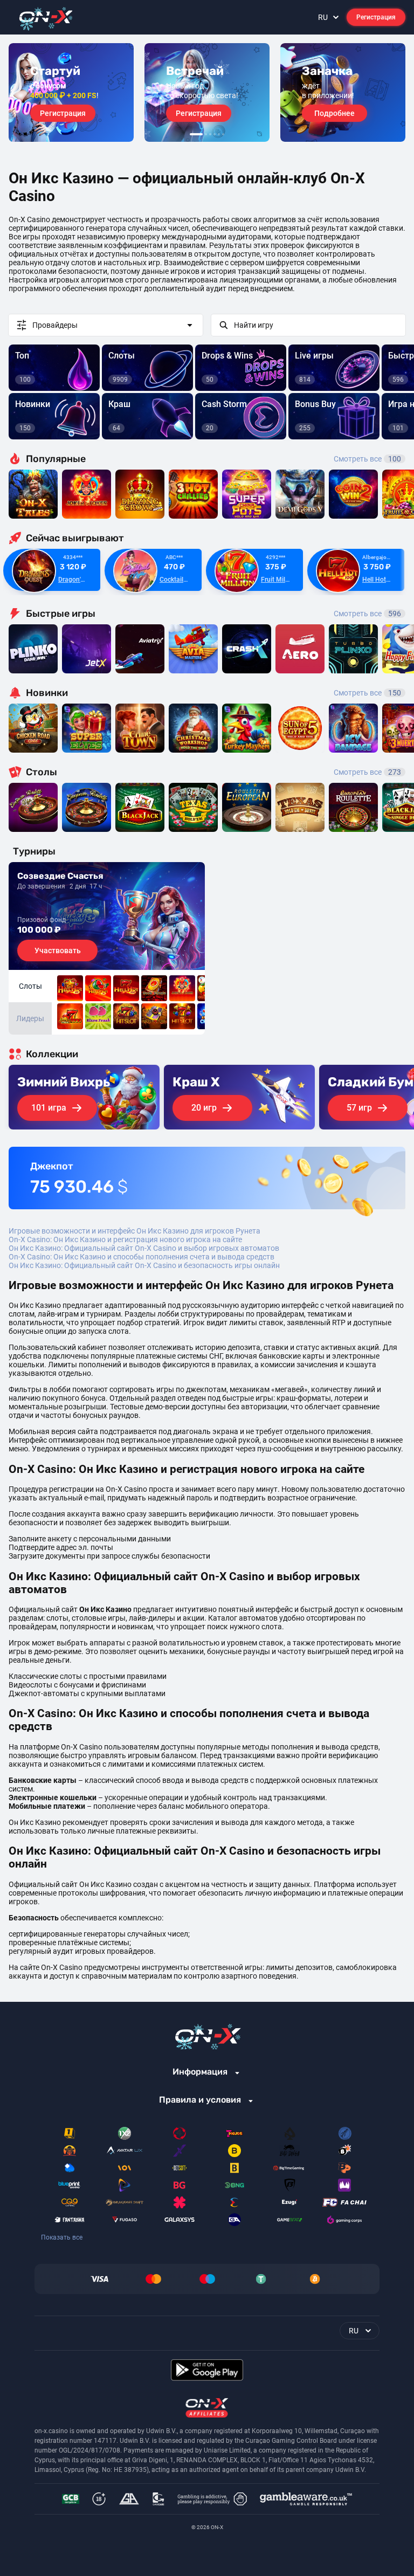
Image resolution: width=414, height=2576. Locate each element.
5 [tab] (219, 134)
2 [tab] (206, 134)
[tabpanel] (71, 92)
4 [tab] (215, 134)
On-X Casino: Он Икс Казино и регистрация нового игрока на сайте (125, 1239)
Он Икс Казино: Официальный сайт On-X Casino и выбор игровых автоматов (144, 1248)
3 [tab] (210, 134)
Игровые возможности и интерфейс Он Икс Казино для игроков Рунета (134, 1231)
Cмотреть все (367, 614)
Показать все (62, 2237)
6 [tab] (223, 134)
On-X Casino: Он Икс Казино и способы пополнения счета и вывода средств (142, 1257)
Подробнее (334, 113)
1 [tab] (196, 134)
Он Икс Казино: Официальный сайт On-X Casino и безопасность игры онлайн (144, 1265)
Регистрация (376, 17)
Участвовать (58, 950)
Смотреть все (367, 459)
